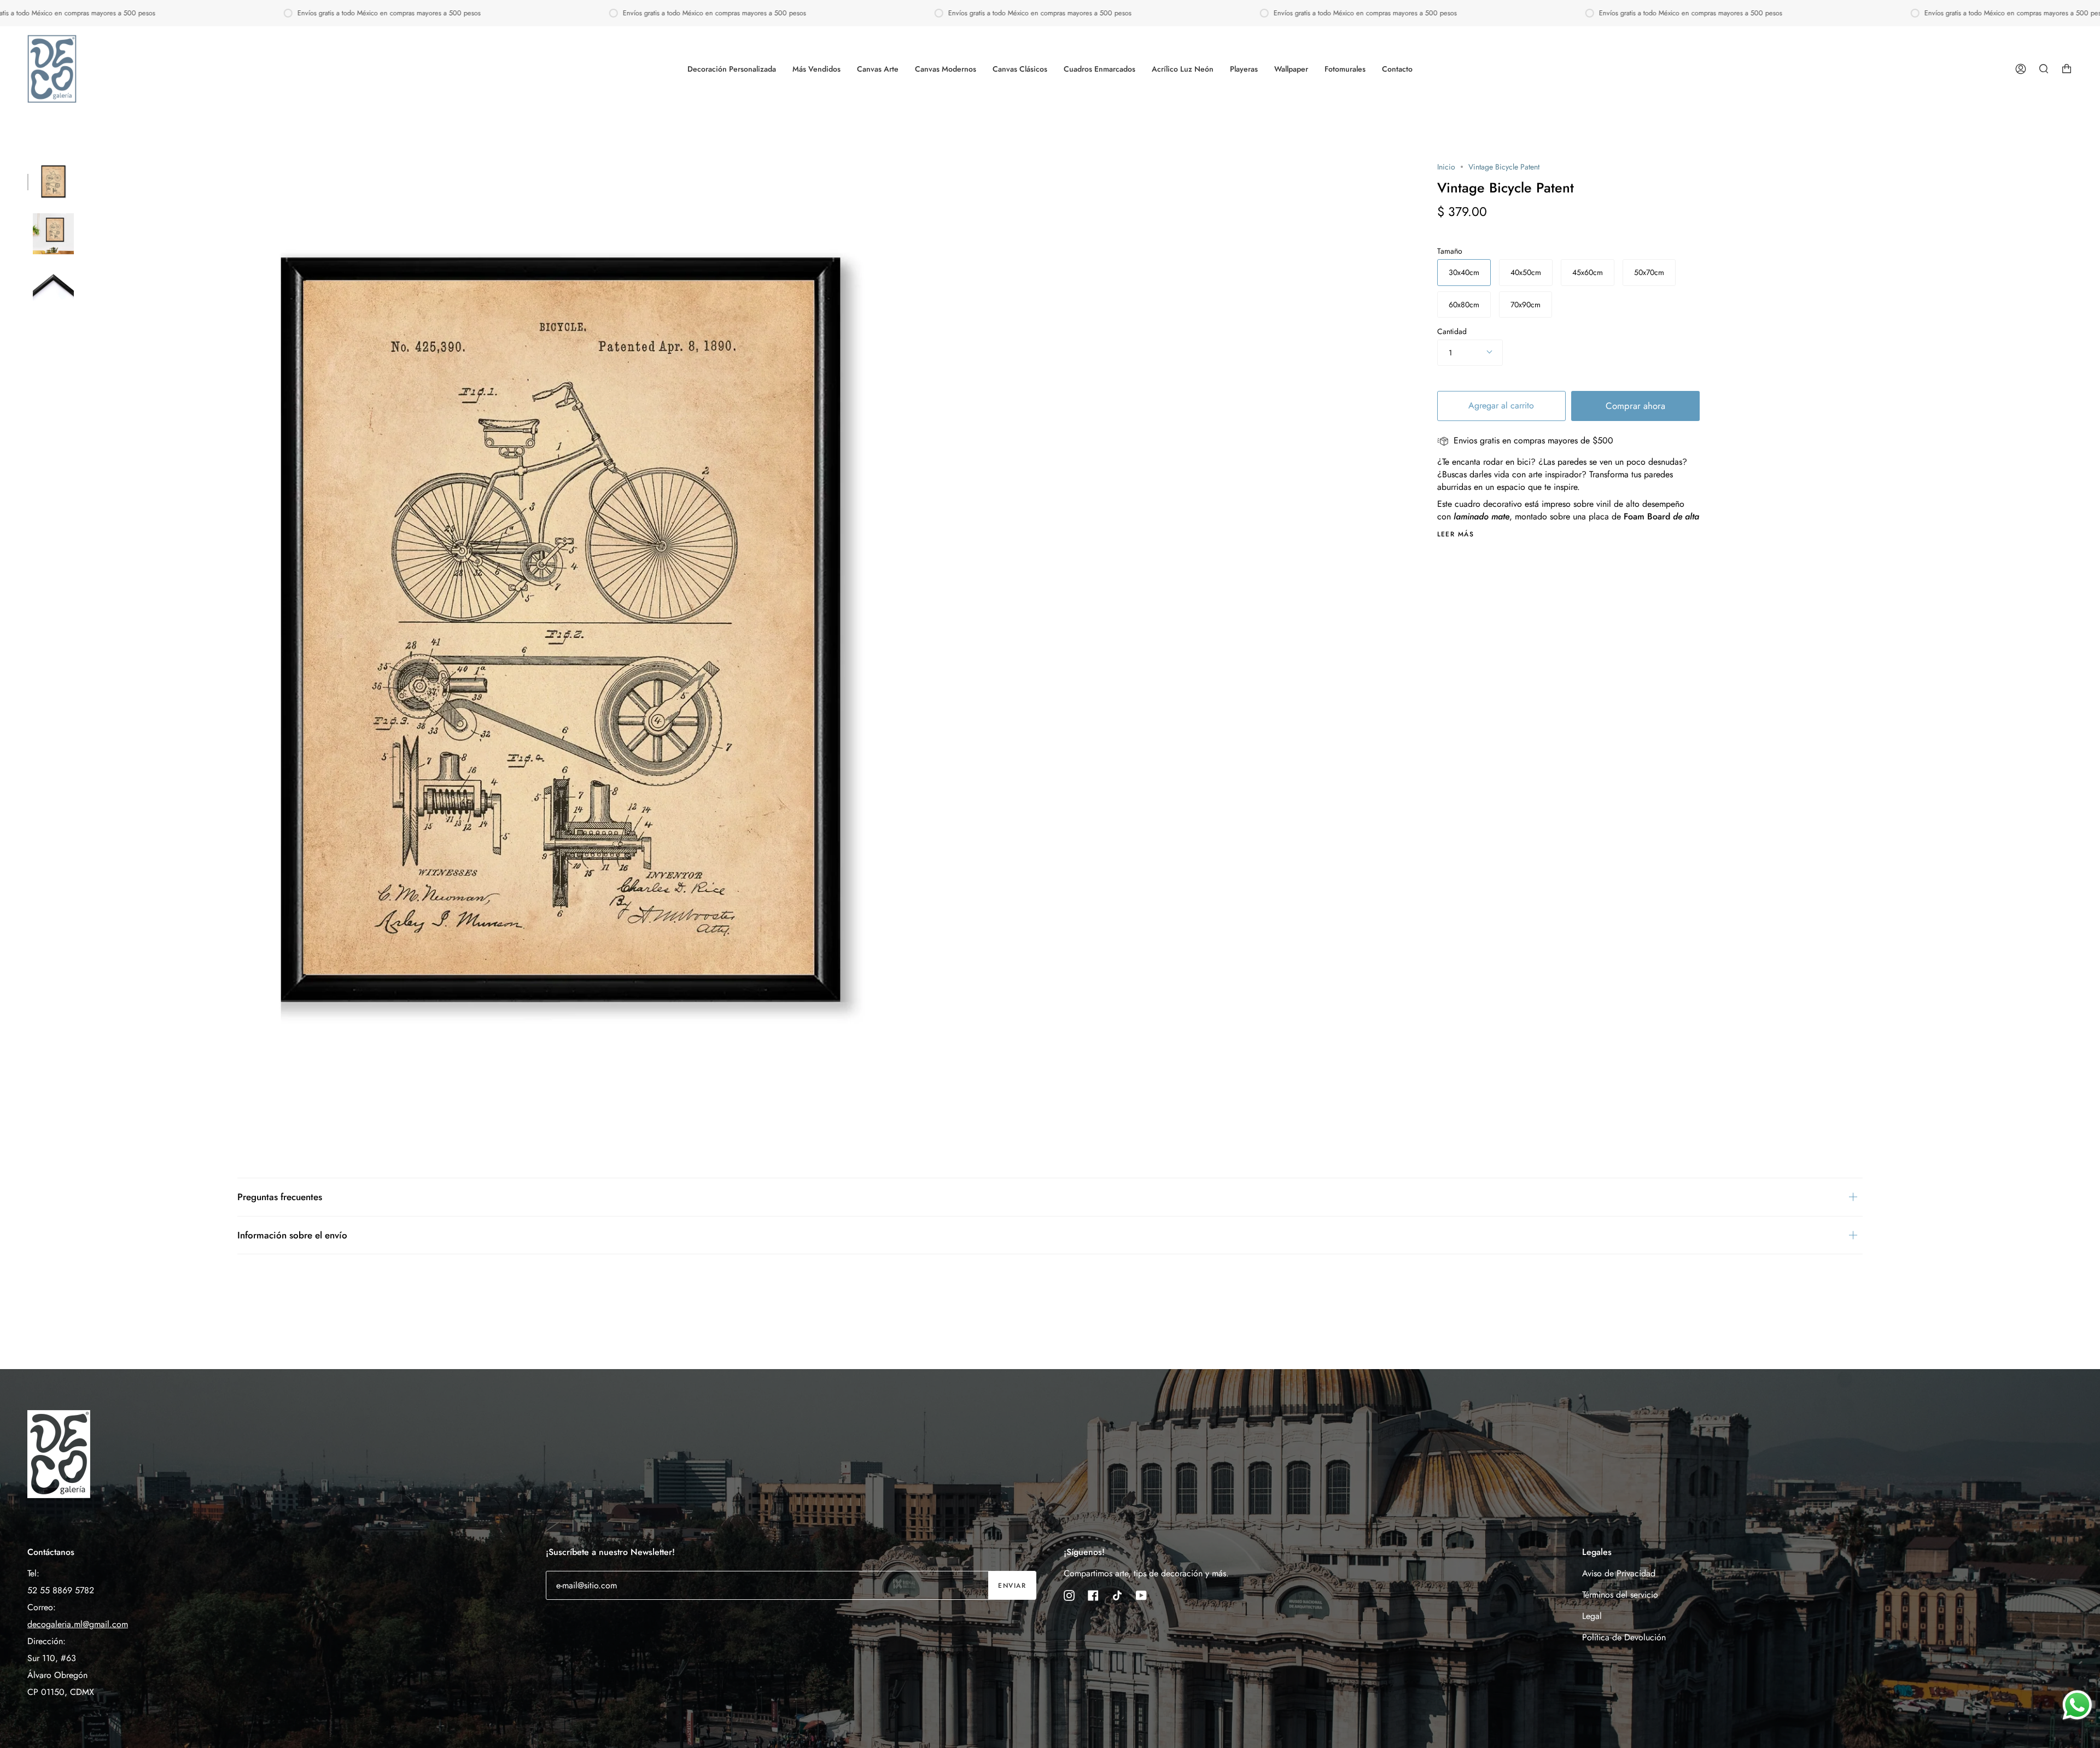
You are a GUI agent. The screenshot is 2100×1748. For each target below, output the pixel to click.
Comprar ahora (1635, 406)
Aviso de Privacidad (1619, 1573)
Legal (1592, 1616)
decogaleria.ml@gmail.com (78, 1624)
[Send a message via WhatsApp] (2077, 1705)
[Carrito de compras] (2067, 69)
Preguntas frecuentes (280, 1197)
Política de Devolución (1624, 1637)
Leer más (1456, 534)
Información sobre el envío (292, 1235)
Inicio (1446, 167)
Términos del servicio (1620, 1595)
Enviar (1012, 1586)
